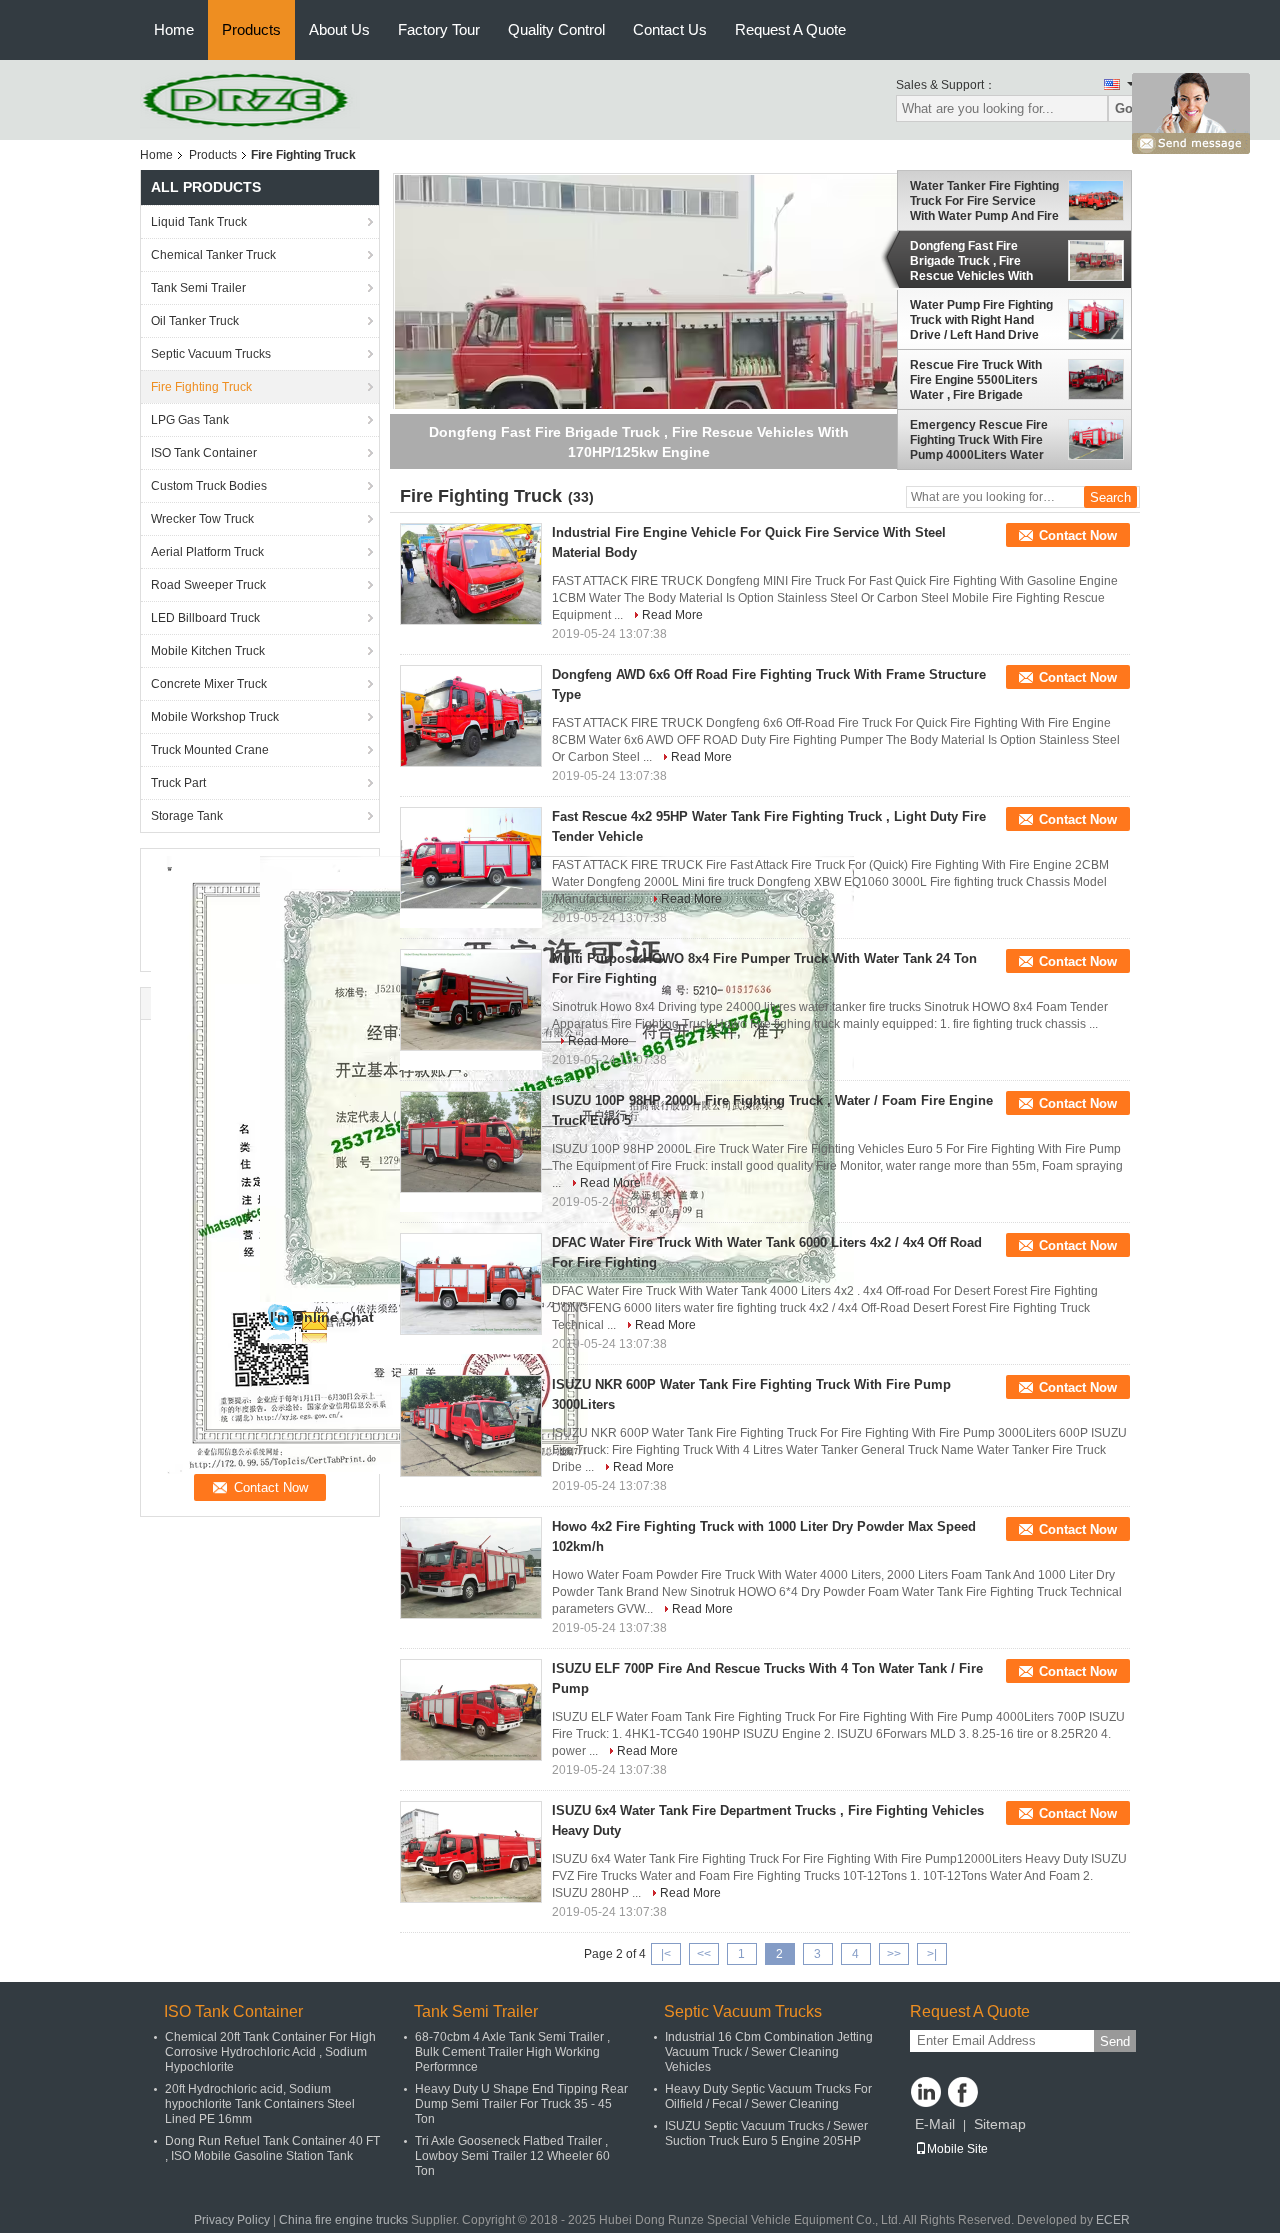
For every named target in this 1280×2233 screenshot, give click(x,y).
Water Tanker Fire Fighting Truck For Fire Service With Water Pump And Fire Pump (984, 201)
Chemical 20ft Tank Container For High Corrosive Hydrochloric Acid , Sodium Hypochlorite (270, 2052)
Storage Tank (187, 816)
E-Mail (935, 2124)
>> (894, 1954)
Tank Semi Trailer (198, 288)
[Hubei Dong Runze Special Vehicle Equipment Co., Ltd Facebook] (963, 2092)
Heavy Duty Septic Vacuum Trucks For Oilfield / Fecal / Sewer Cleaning (768, 2096)
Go (1124, 108)
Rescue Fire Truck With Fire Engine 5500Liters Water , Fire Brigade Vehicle (976, 380)
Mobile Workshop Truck (215, 717)
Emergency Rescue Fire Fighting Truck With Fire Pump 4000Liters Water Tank (979, 440)
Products (251, 29)
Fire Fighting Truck (201, 387)
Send (1115, 2041)
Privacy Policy (232, 2220)
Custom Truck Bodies (209, 486)
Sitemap (1000, 2124)
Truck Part (178, 783)
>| (932, 1954)
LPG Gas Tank (190, 420)
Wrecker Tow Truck (202, 519)
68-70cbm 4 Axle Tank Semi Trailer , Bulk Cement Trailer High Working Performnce (512, 2052)
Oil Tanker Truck (195, 321)
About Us (339, 29)
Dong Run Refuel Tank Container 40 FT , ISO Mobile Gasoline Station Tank (272, 2148)
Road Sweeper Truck (208, 585)
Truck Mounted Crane (210, 750)
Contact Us (670, 29)
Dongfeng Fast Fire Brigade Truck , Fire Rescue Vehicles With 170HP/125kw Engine (971, 261)
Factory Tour (439, 29)
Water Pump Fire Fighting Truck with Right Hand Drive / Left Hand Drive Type (981, 321)
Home (174, 29)
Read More (672, 615)
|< (666, 1954)
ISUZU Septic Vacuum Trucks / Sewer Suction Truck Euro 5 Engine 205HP (766, 2133)
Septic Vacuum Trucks (211, 354)
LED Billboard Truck (205, 618)
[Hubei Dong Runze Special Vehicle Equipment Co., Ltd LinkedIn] (926, 2092)
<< (704, 1954)
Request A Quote (790, 29)
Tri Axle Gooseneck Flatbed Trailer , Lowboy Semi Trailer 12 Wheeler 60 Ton (512, 2156)
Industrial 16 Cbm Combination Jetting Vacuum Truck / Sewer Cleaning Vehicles (769, 2052)
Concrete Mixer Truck (209, 684)
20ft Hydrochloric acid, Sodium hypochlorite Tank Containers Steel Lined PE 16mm (260, 2104)
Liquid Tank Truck (199, 222)
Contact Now (1078, 535)
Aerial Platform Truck (207, 552)
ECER (1113, 2220)
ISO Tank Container (204, 453)
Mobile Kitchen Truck (208, 651)
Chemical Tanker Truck (213, 255)
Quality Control (556, 29)
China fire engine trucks (343, 2220)
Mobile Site (957, 2149)
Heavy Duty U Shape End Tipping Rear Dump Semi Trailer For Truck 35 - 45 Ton (521, 2104)
